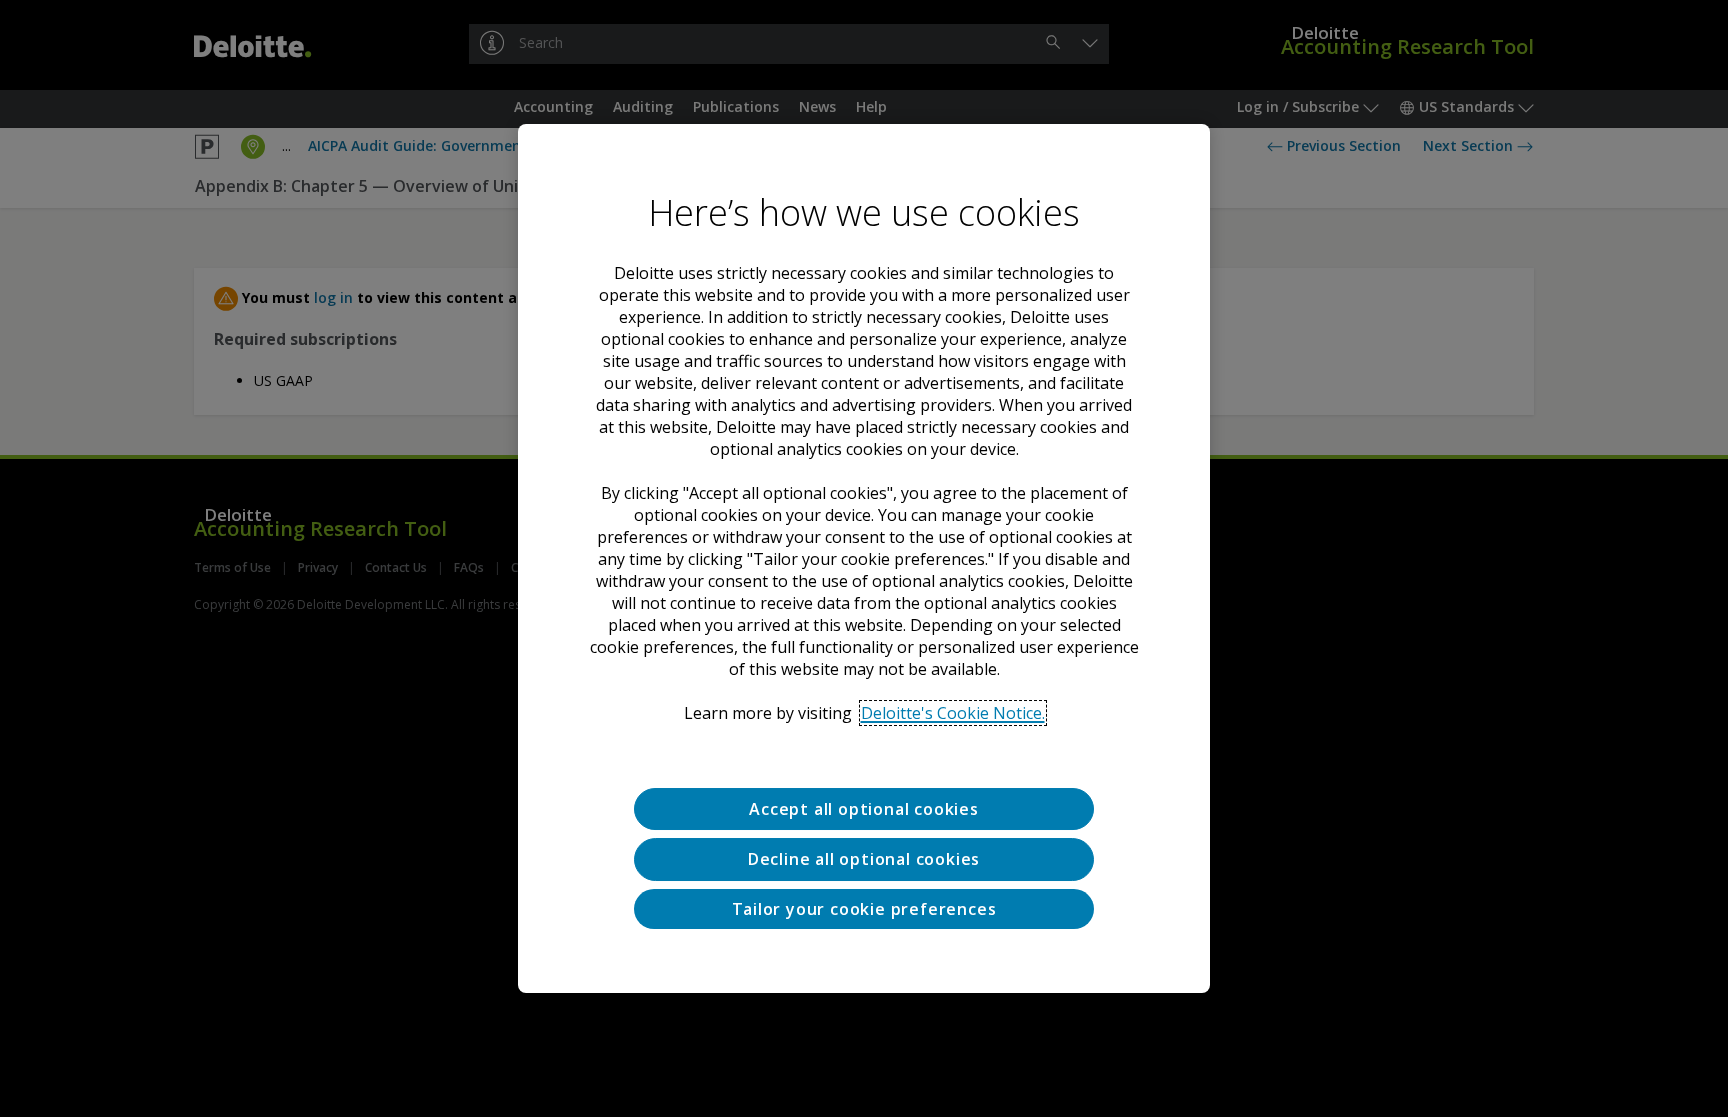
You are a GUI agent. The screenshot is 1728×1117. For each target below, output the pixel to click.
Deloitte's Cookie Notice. (953, 713)
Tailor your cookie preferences (864, 909)
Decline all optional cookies (864, 859)
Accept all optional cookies (864, 809)
